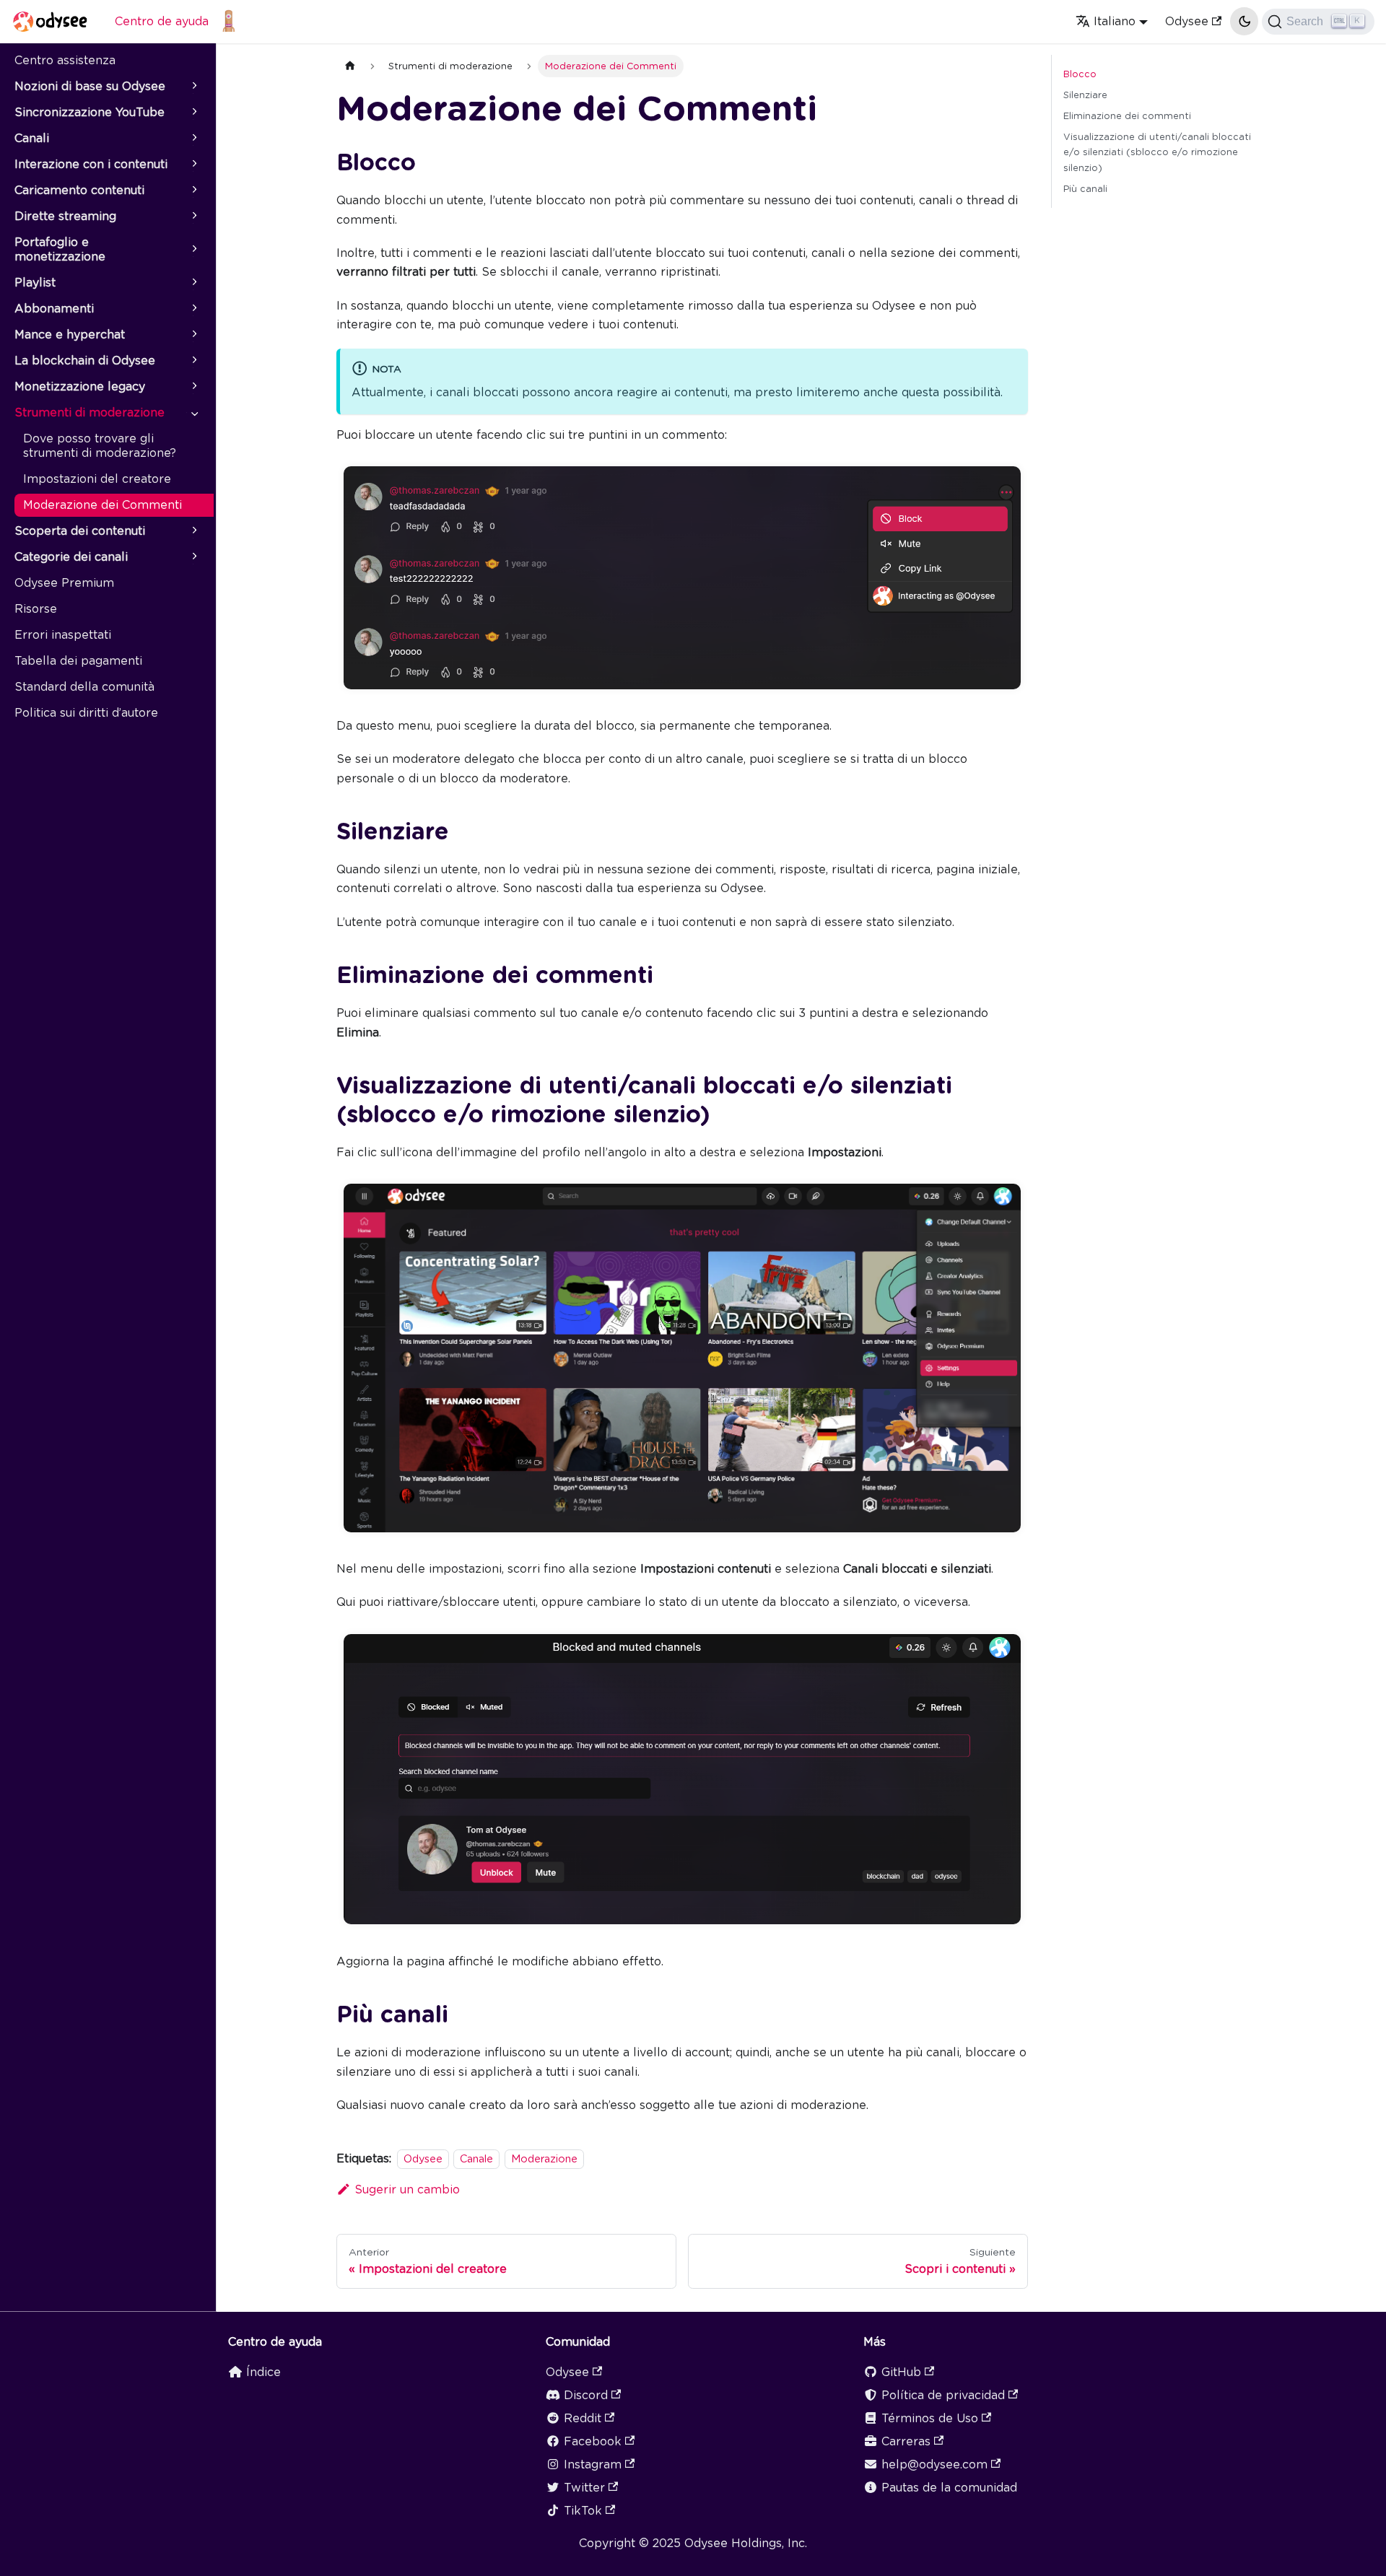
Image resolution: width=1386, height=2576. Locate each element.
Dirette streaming (65, 216)
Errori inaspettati (63, 635)
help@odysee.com (934, 2464)
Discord (586, 2395)
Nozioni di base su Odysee (90, 86)
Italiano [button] (1115, 21)
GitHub (901, 2372)
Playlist (35, 283)
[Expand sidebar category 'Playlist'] (193, 283)
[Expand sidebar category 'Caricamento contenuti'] (193, 191)
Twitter (584, 2488)
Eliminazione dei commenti (1127, 116)
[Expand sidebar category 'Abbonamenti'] (193, 309)
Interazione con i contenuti (91, 164)
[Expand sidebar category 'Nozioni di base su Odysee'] (193, 87)
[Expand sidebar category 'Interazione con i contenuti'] (193, 165)
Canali (32, 138)
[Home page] (350, 66)
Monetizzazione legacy (80, 387)
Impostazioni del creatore (97, 479)
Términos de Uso (930, 2418)
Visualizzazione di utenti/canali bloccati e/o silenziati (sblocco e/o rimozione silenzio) (1157, 152)
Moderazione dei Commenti (103, 505)
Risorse (36, 609)
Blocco (1080, 74)
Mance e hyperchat (70, 335)
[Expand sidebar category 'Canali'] (193, 139)
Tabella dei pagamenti (78, 661)
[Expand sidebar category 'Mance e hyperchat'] (193, 335)
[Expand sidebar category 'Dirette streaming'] (193, 217)
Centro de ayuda (162, 21)
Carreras (906, 2441)
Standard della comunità (84, 687)
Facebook (593, 2441)
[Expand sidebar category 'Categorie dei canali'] (193, 557)
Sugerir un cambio (407, 2189)
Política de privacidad (943, 2395)
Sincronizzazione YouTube (90, 112)
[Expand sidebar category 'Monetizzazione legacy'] (193, 387)
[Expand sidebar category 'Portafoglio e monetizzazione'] (193, 250)
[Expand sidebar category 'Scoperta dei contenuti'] (193, 531)
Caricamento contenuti (79, 190)
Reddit (583, 2418)
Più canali (1085, 189)
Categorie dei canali (71, 557)
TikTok (583, 2511)
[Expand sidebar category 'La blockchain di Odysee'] (193, 361)
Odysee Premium (64, 583)
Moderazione (544, 2158)
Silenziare (1085, 95)
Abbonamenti (54, 309)
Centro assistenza (65, 60)
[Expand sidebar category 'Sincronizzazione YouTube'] (193, 113)
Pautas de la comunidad (949, 2488)
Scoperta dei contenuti (80, 531)
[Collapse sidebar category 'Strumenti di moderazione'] (193, 413)
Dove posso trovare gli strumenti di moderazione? (100, 446)
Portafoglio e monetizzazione (60, 249)
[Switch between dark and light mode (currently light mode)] (1244, 21)
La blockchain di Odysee (85, 361)
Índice (263, 2372)
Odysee (1187, 21)
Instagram (593, 2464)
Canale (476, 2158)
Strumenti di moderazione (90, 412)
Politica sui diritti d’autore (86, 713)
